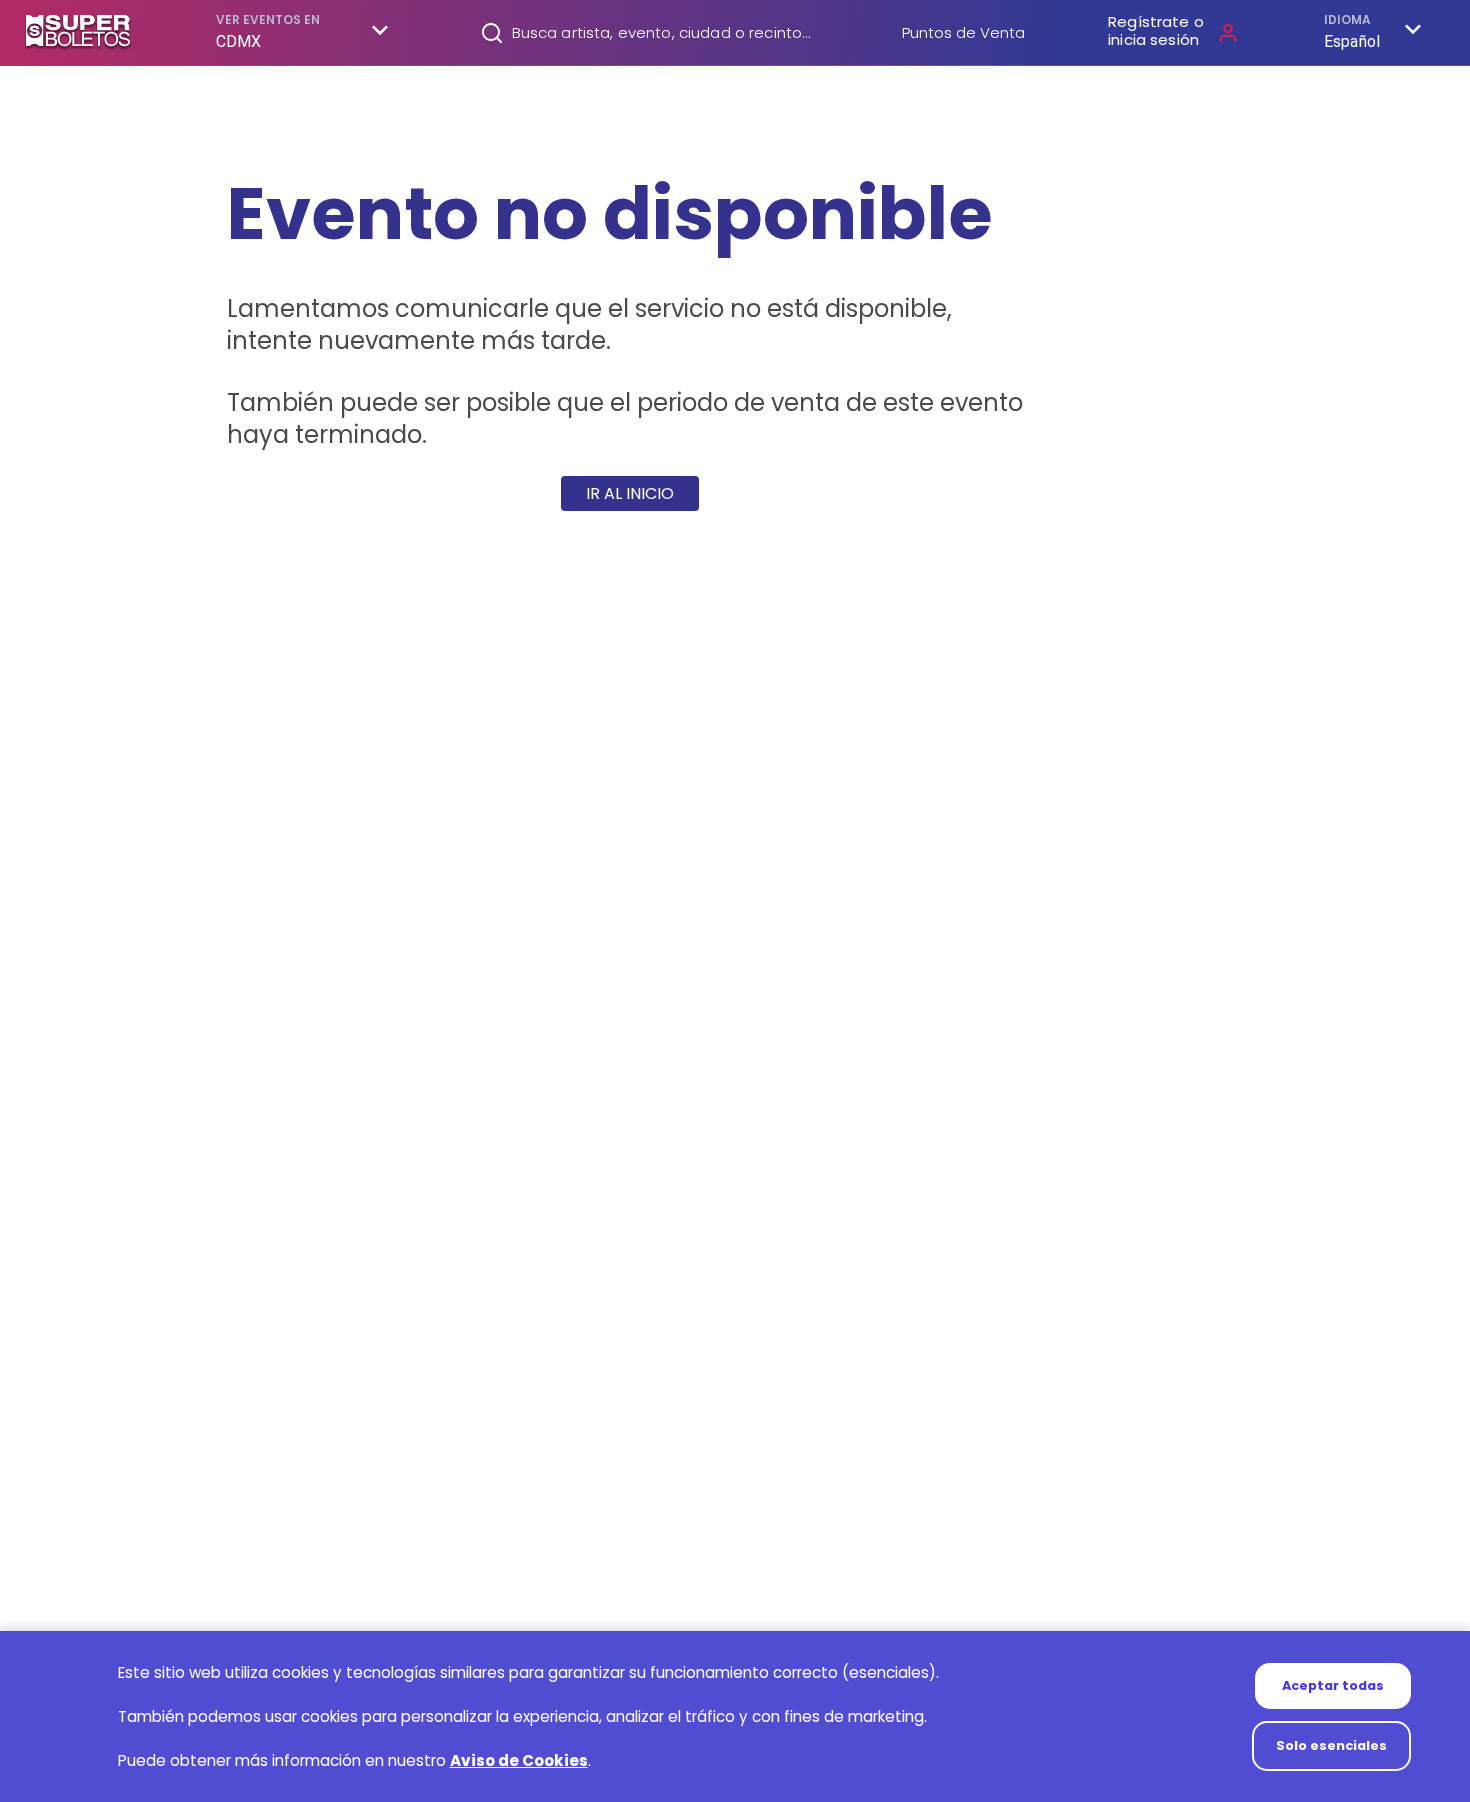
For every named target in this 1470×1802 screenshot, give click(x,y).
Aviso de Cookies (519, 1760)
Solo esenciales (1331, 1745)
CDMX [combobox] (239, 41)
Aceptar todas (1333, 1685)
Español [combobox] (1352, 41)
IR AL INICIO (630, 493)
